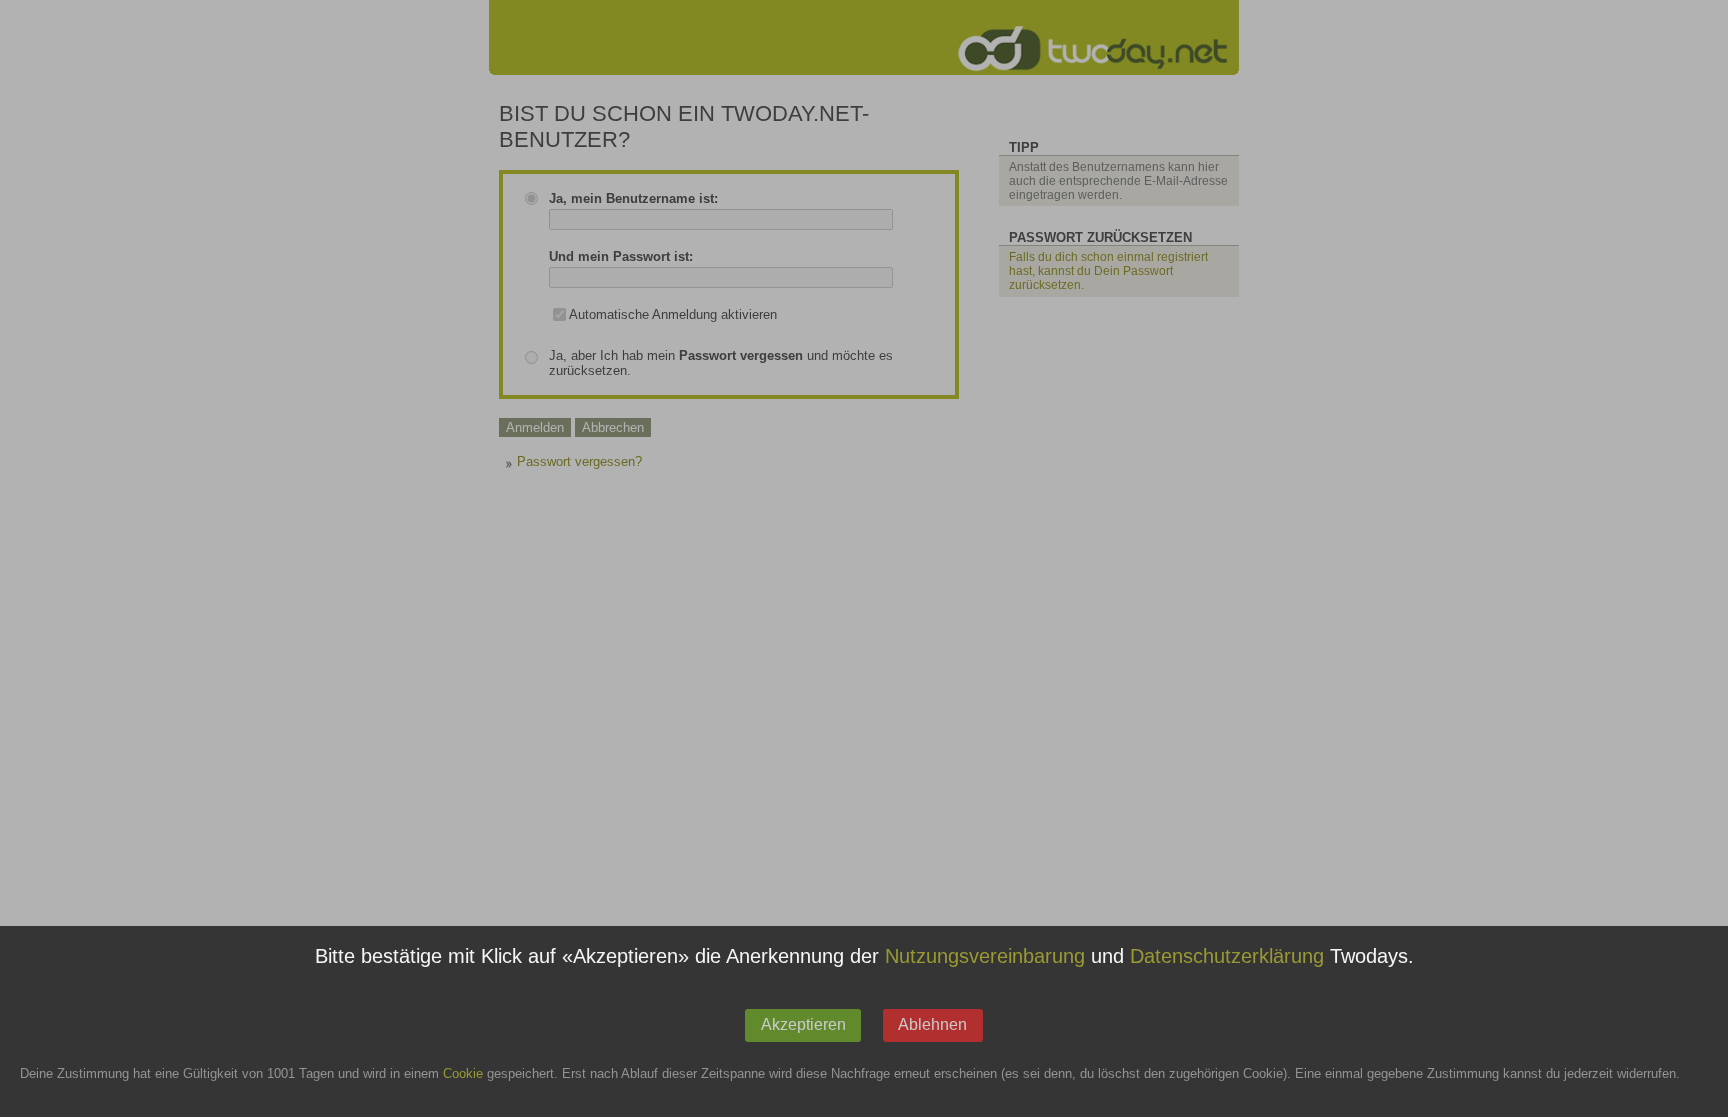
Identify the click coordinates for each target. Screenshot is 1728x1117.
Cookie (463, 1074)
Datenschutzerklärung (1227, 957)
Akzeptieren (803, 1024)
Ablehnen (932, 1024)
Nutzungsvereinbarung (985, 957)
